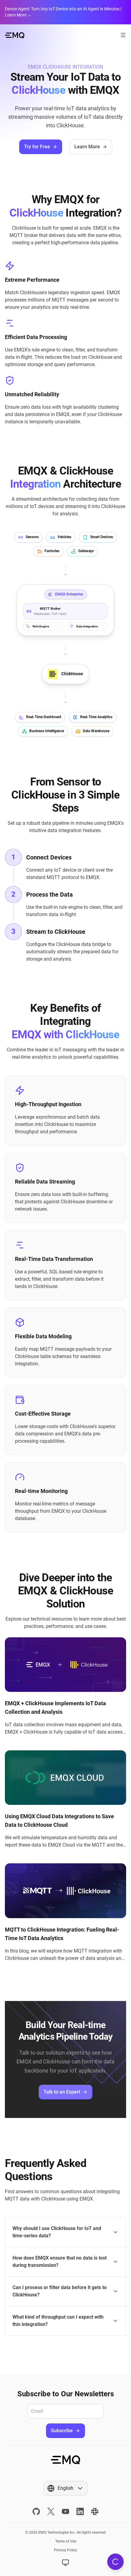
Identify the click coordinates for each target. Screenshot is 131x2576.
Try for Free (37, 147)
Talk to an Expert (62, 2092)
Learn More (87, 147)
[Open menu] (123, 35)
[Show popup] (65, 2563)
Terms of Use (66, 2541)
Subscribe (62, 2431)
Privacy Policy (65, 2550)
